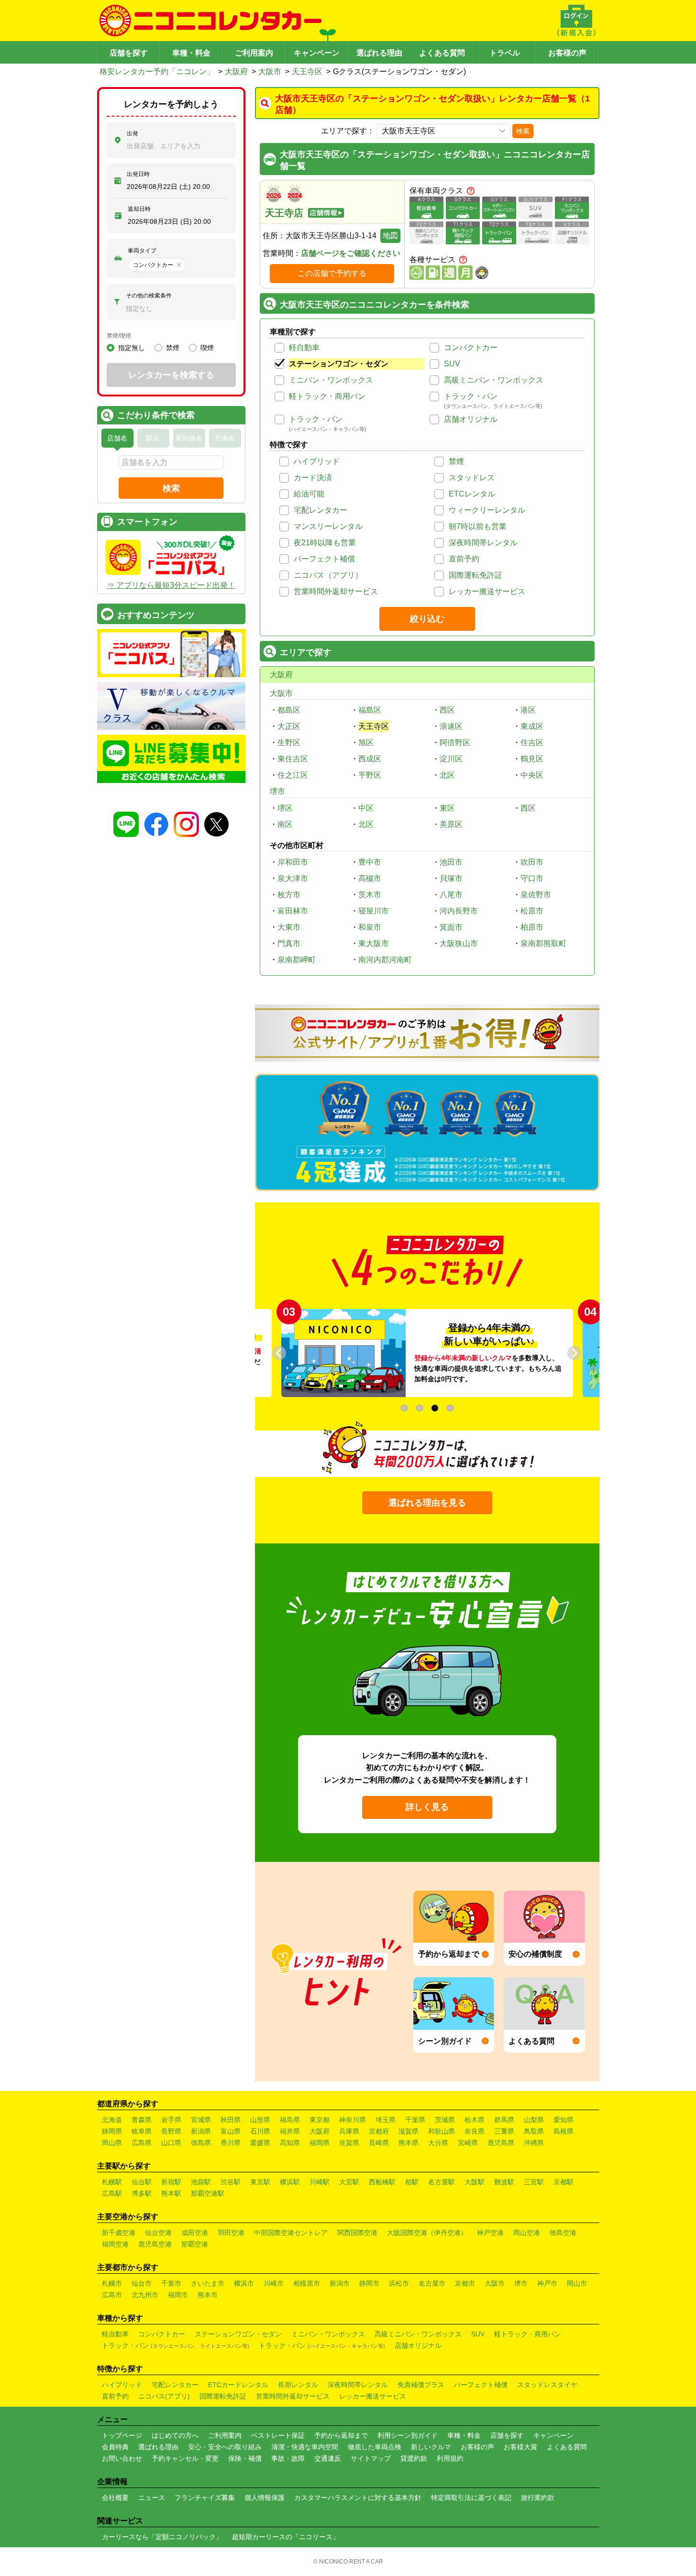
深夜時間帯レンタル (483, 543)
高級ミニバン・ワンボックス (494, 380)
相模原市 (307, 2283)
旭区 (366, 743)
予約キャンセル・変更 (185, 2458)
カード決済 (313, 478)
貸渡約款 (414, 2458)
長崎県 (379, 2143)
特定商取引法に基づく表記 (471, 2498)
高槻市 (370, 878)
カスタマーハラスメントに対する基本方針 (358, 2498)
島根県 (563, 2131)
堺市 (277, 791)
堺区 (285, 808)
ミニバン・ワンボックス (331, 380)
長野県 (171, 2131)
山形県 (260, 2120)
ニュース (152, 2498)
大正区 (289, 726)
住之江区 (293, 775)
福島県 (290, 2120)
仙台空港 (158, 2233)
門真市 (289, 943)
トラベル (505, 53)
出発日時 (138, 174)
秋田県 (231, 2120)
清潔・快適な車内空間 (305, 2447)
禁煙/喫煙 (119, 336)
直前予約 (464, 559)
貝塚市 (451, 878)
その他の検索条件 (149, 296)
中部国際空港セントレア (291, 2233)
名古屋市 (432, 2283)
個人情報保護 (265, 2498)
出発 (133, 133)
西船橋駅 (382, 2182)
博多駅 (142, 2193)
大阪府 (236, 72)
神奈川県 (353, 2120)
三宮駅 (534, 2182)
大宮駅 (349, 2182)
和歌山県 (442, 2131)
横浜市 (244, 2283)
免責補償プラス (421, 2385)
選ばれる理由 (379, 53)
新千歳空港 (119, 2233)
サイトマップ (371, 2458)
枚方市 (289, 895)
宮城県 (201, 2120)
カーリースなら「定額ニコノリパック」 (162, 2537)
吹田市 (532, 862)
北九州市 (145, 2295)
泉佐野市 (536, 895)
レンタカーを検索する (171, 375)
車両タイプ (142, 251)
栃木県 (475, 2120)
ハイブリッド (317, 461)
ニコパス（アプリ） (328, 575)
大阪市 (270, 72)
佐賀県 (349, 2143)
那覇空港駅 (208, 2193)
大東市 (289, 927)
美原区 (451, 824)
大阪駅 (475, 2182)
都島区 (289, 710)
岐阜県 (142, 2131)
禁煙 (456, 461)
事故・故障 (288, 2458)
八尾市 (451, 895)
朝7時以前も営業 (478, 526)
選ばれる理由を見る (427, 1503)
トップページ (122, 2435)
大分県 (438, 2143)
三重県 (504, 2131)
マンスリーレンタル (328, 526)
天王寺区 (307, 72)
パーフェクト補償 (324, 559)
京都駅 (563, 2182)
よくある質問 (442, 53)
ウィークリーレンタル (487, 510)
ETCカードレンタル (238, 2385)
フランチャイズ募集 (205, 2498)
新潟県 (201, 2131)
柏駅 (412, 2182)
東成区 (532, 726)
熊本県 (409, 2143)
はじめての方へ (175, 2435)
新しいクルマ (431, 2447)
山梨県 (534, 2120)
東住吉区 (293, 759)
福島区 (370, 710)
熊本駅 (171, 2193)
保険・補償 (245, 2458)
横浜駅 (290, 2182)
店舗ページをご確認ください (351, 253)
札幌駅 (112, 2182)
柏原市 (532, 927)
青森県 (142, 2120)
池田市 (451, 862)
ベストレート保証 (278, 2435)
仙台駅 (142, 2182)
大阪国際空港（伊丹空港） (427, 2233)
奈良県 (475, 2131)
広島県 (142, 2143)
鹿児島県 (501, 2143)
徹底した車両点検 (375, 2447)
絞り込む (427, 619)
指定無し (132, 348)
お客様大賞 (520, 2447)
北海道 (112, 2120)
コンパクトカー (471, 347)
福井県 (290, 2131)
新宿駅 (171, 2182)
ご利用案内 (254, 53)
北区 (447, 775)
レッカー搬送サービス (487, 591)
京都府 (379, 2131)
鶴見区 (532, 759)
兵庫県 (349, 2131)
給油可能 (309, 494)
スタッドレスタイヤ (547, 2385)
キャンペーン (317, 53)
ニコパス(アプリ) (164, 2396)
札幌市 (112, 2283)
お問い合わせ (122, 2458)
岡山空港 (527, 2233)
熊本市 (208, 2295)
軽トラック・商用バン (327, 396)
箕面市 (451, 927)
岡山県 (112, 2143)
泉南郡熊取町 (543, 943)
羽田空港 (231, 2233)
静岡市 (369, 2283)
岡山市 (577, 2283)
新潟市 (340, 2283)
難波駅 (504, 2182)
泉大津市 (293, 878)
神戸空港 (490, 2233)
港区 (528, 710)
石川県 (260, 2131)
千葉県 (415, 2120)
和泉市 (370, 927)
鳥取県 (534, 2131)
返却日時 (139, 209)
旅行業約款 (538, 2498)
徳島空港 (563, 2233)
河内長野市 (459, 911)
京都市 (465, 2283)
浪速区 (451, 726)
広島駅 (112, 2193)
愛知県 (563, 2120)
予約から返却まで (341, 2435)
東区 (447, 808)
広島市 (112, 2295)
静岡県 (112, 2131)
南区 (285, 824)
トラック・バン (471, 396)
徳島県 (201, 2143)
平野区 (370, 775)
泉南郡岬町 (297, 960)
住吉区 (532, 743)
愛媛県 (260, 2143)
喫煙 (207, 348)
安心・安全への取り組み (225, 2447)
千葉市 (171, 2283)
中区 (366, 808)
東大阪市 (374, 943)
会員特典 (115, 2447)
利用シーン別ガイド (408, 2435)
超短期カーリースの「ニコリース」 (286, 2537)
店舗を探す (129, 53)
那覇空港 (195, 2244)
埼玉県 (386, 2120)
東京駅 (260, 2182)
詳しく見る (427, 1807)
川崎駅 (320, 2182)
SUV (452, 364)
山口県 (171, 2143)
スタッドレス (472, 478)
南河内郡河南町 (385, 960)
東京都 (320, 2120)
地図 (390, 236)
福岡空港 (115, 2244)
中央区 (532, 775)
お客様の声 (567, 53)
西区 (447, 710)
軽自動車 (304, 347)
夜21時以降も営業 (325, 543)
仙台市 (142, 2283)
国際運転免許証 (475, 575)
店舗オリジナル (471, 419)
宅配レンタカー (320, 510)
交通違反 (328, 2458)
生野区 (289, 743)
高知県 (290, 2143)
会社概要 (115, 2498)
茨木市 (370, 895)
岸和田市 (293, 862)
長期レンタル (298, 2385)
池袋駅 (201, 2182)
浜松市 (399, 2283)
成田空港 (195, 2233)
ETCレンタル (472, 494)
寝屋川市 (374, 911)
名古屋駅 (442, 2182)
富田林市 (293, 911)
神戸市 (547, 2283)
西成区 (370, 759)
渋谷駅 (231, 2182)
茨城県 (445, 2120)
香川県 (231, 2143)
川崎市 (274, 2283)
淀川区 (451, 759)
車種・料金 (191, 53)
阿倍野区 (455, 743)
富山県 (231, 2131)
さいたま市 (208, 2283)
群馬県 (504, 2120)
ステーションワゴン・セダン (339, 364)
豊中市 (370, 862)
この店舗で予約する (332, 273)
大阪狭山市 (459, 943)
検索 (523, 131)
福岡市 (178, 2295)
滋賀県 (409, 2131)
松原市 (532, 911)
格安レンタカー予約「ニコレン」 (157, 72)
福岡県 (320, 2143)
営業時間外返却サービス (336, 591)
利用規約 (450, 2458)
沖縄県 (534, 2143)
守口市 (532, 878)
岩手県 (171, 2120)
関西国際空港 (357, 2233)
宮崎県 (468, 2143)
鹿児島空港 (155, 2244)
